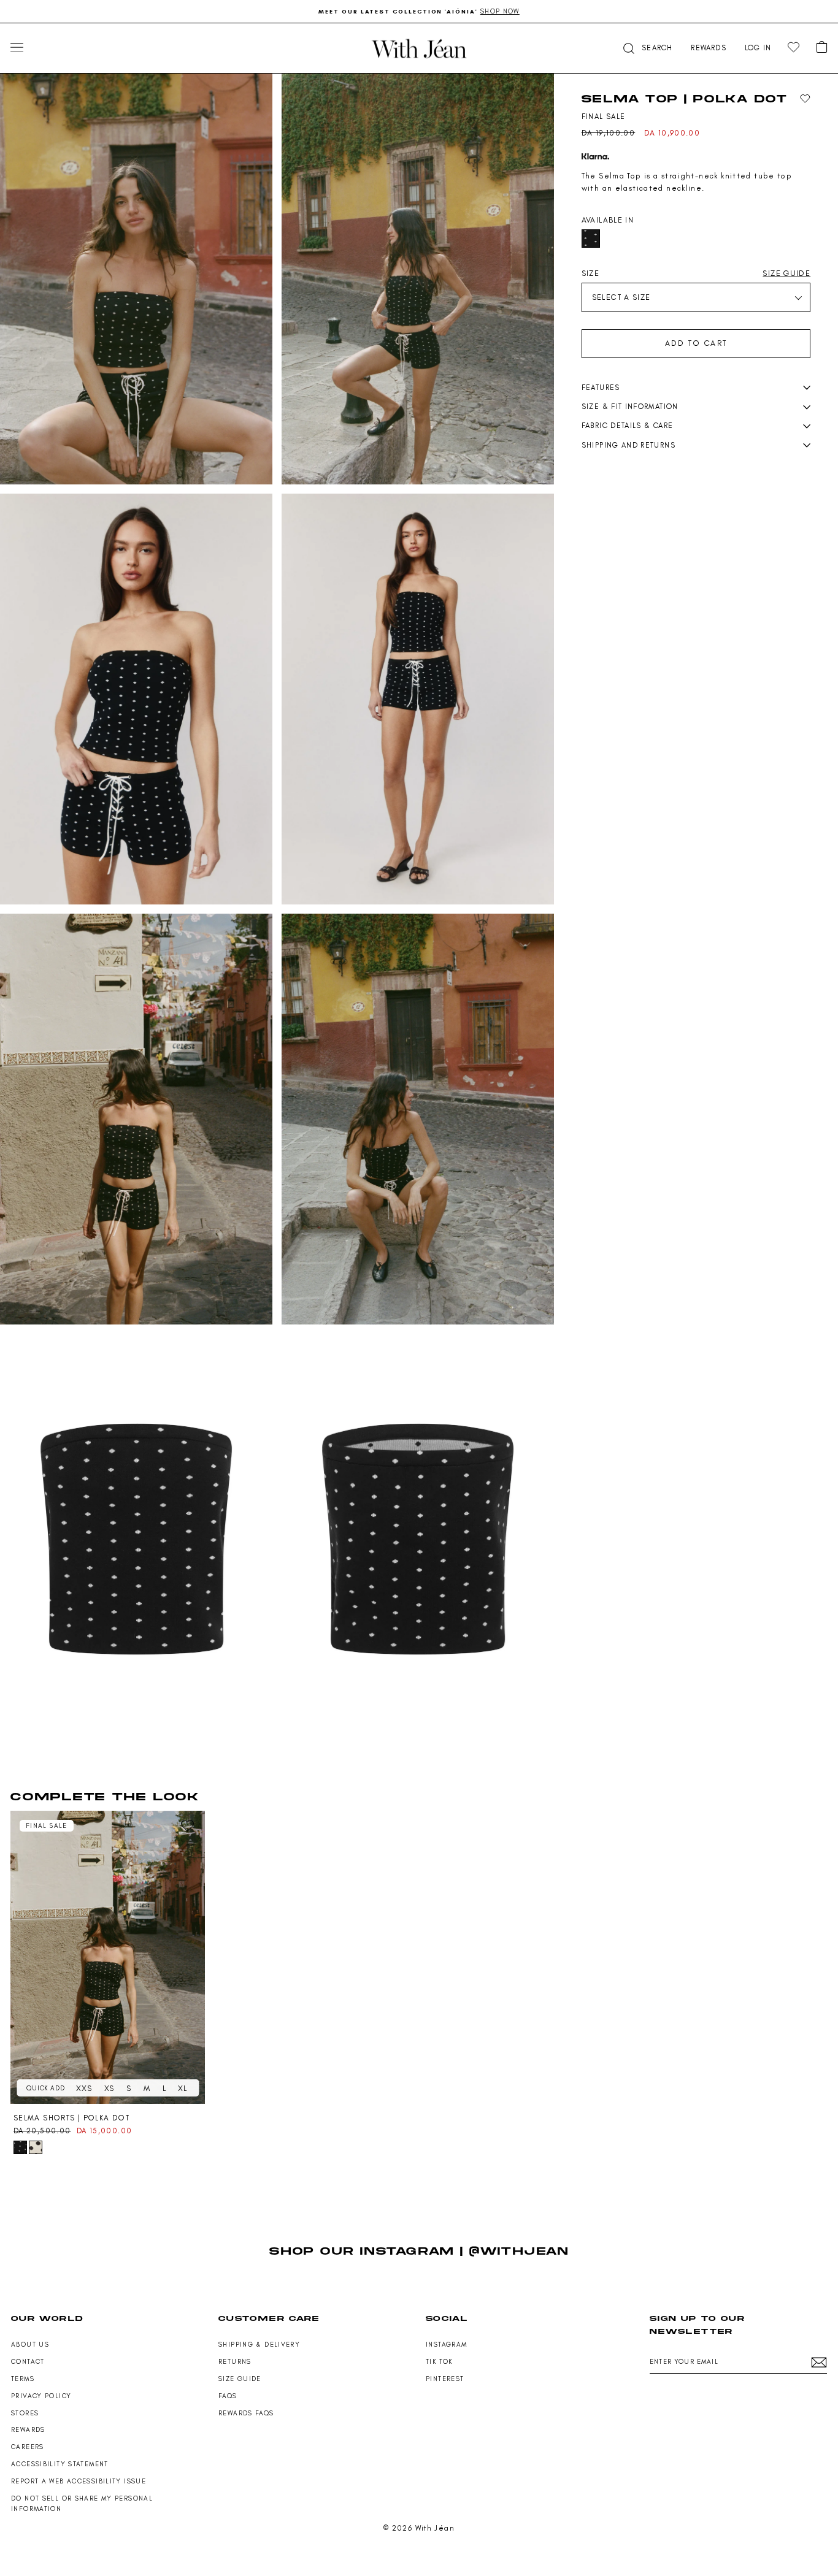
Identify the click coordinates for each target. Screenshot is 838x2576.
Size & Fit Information (630, 407)
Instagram (446, 2345)
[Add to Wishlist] (805, 99)
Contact (28, 2362)
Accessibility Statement (60, 2464)
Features (601, 388)
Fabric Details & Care (628, 426)
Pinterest (445, 2379)
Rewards (28, 2430)
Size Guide (240, 2379)
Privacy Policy (41, 2396)
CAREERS (28, 2447)
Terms (23, 2379)
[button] (647, 48)
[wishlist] (794, 48)
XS (110, 2088)
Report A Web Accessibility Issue (79, 2481)
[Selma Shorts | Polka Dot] (108, 1957)
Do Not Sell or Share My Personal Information (82, 2504)
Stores (25, 2413)
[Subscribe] (819, 2362)
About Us (30, 2345)
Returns (235, 2362)
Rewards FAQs (246, 2413)
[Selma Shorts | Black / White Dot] (36, 2147)
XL (183, 2088)
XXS (84, 2088)
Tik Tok (439, 2362)
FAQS (228, 2396)
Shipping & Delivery (259, 2345)
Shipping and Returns (628, 445)
